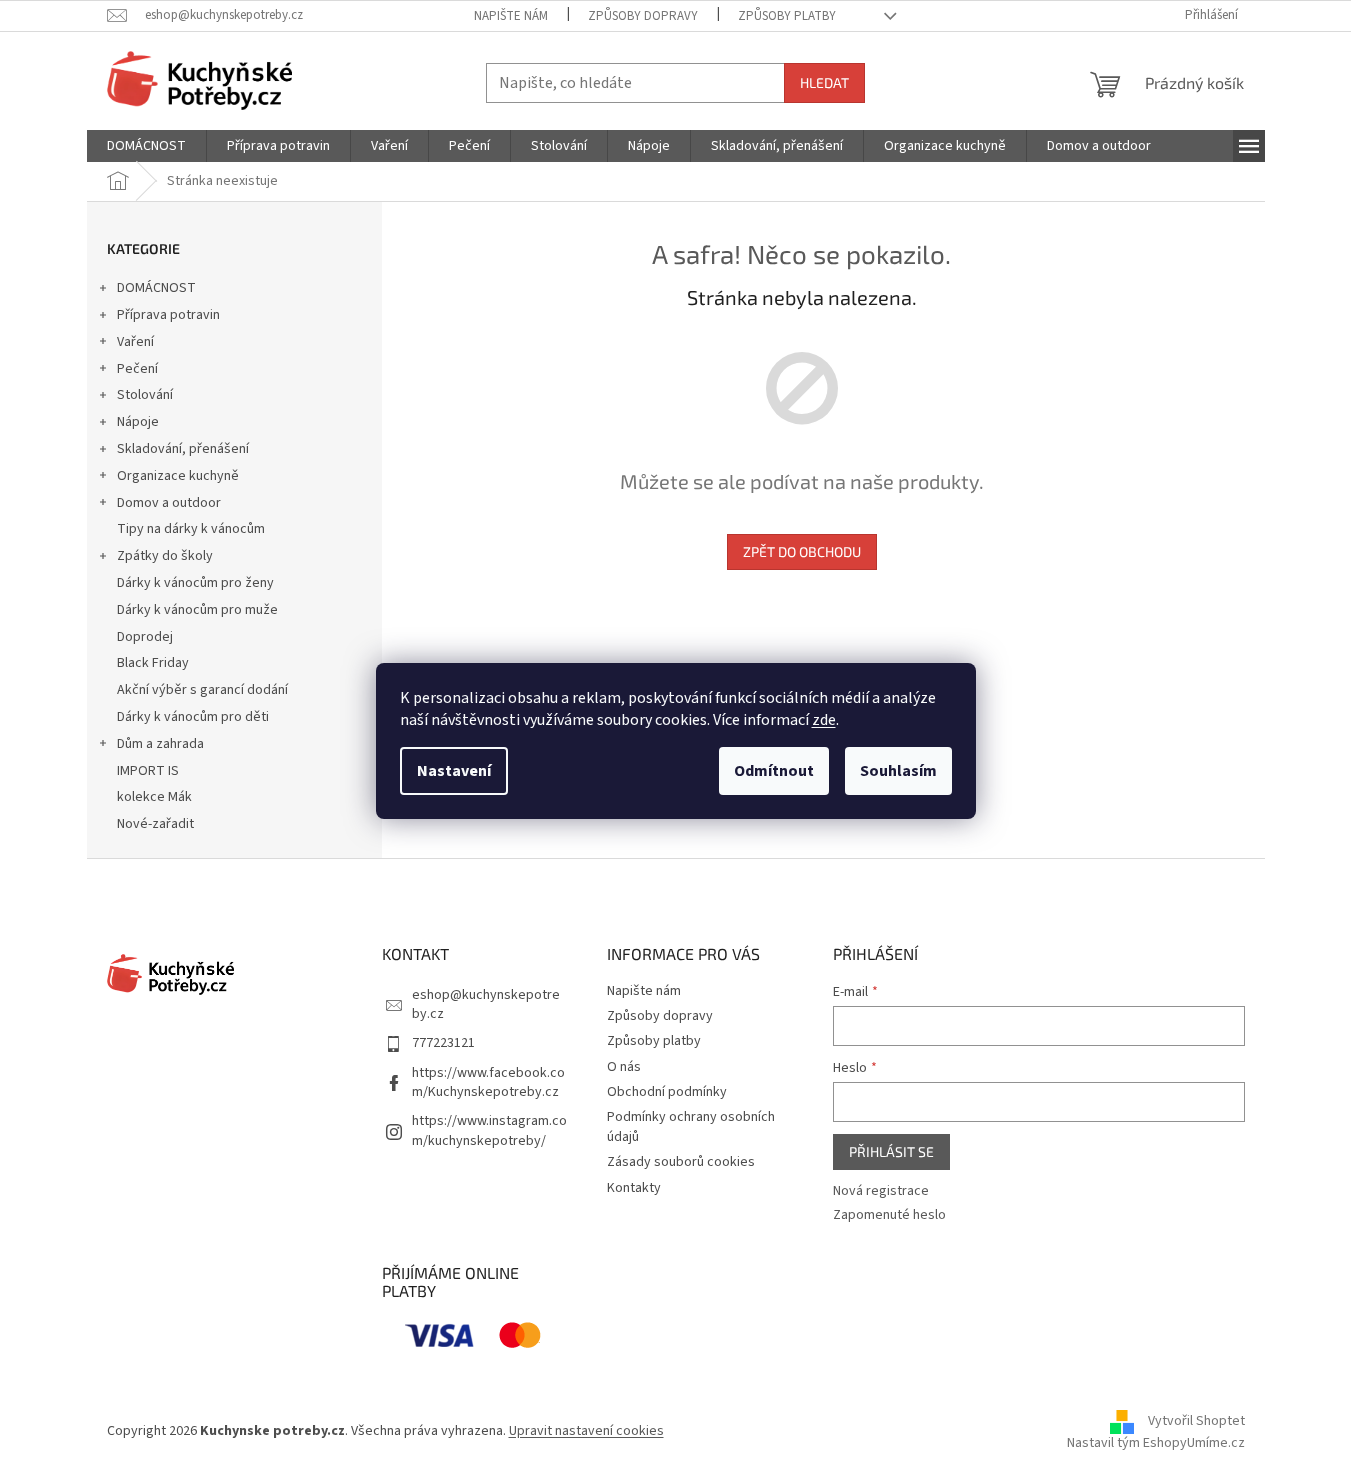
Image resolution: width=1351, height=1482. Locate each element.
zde (824, 720)
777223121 (443, 1043)
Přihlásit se (891, 1151)
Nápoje (138, 422)
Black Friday (153, 663)
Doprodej (145, 637)
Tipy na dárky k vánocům (191, 529)
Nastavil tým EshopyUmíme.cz (1156, 1443)
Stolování (145, 395)
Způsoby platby (787, 16)
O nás (624, 1067)
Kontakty (634, 1188)
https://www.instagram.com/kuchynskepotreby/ (489, 1130)
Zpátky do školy (165, 556)
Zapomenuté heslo (889, 1215)
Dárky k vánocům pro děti (193, 717)
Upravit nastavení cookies (586, 1431)
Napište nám (511, 16)
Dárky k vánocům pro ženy (195, 583)
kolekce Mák (154, 797)
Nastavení (454, 771)
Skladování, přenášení (183, 449)
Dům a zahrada (160, 744)
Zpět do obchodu (802, 551)
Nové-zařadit (155, 824)
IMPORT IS (148, 771)
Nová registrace (881, 1191)
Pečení (137, 369)
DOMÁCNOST (156, 288)
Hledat (824, 82)
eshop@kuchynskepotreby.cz (486, 1004)
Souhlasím (898, 771)
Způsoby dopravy (643, 16)
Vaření (135, 342)
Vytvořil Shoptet (1196, 1421)
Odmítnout (774, 771)
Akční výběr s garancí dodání (202, 690)
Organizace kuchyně (178, 476)
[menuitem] (146, 146)
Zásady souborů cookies (681, 1162)
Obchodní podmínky (667, 1092)
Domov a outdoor (169, 503)
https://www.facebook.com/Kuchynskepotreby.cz (488, 1082)
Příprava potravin (168, 315)
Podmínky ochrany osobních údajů (691, 1126)
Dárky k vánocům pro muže (197, 610)
